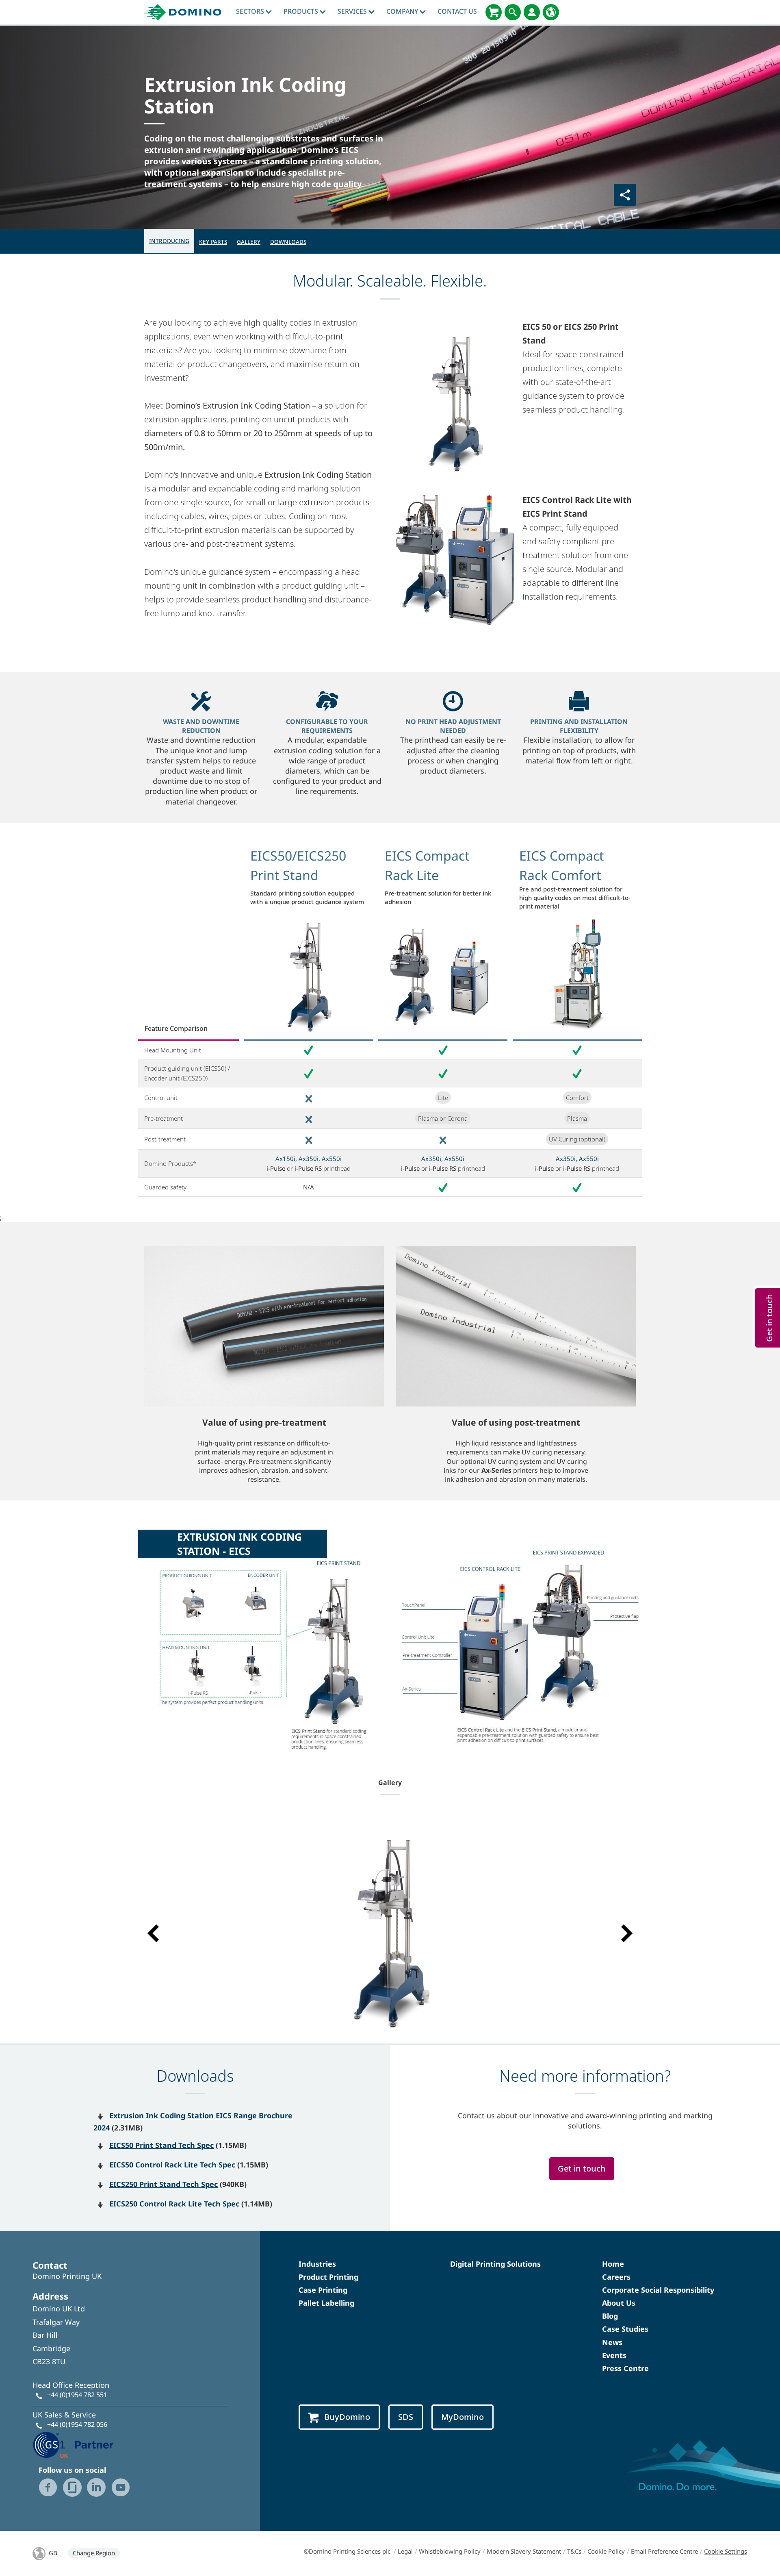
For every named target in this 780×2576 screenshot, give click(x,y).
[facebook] (48, 2487)
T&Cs (574, 2551)
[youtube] (121, 2487)
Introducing (169, 241)
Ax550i (332, 1159)
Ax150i (285, 1159)
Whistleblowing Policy (450, 2551)
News (612, 2342)
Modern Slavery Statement (524, 2551)
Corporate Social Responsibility (658, 2290)
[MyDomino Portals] (532, 12)
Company (403, 11)
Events (614, 2355)
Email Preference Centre (664, 2551)
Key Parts (213, 242)
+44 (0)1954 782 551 (77, 2395)
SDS (406, 2417)
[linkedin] (96, 2487)
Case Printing (323, 2290)
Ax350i (309, 1159)
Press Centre (625, 2368)
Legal (405, 2551)
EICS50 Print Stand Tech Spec (161, 2145)
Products (302, 11)
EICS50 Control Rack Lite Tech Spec (172, 2165)
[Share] (625, 195)
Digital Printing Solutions (495, 2264)
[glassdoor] (72, 2487)
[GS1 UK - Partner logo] (73, 2444)
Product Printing (328, 2277)
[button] (153, 1933)
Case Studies (625, 2329)
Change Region (94, 2553)
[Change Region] (551, 12)
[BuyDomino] (494, 12)
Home (613, 2264)
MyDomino (463, 2417)
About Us (619, 2303)
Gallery (249, 242)
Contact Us (457, 11)
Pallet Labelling (326, 2303)
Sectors (251, 11)
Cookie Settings (726, 2551)
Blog (610, 2316)
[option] (390, 1929)
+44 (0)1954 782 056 (77, 2424)
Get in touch (582, 2168)
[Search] (513, 12)
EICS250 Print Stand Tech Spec (164, 2184)
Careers (616, 2277)
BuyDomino (347, 2417)
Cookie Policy (606, 2551)
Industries (317, 2264)
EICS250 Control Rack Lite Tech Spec (174, 2204)
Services (353, 11)
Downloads (288, 242)
